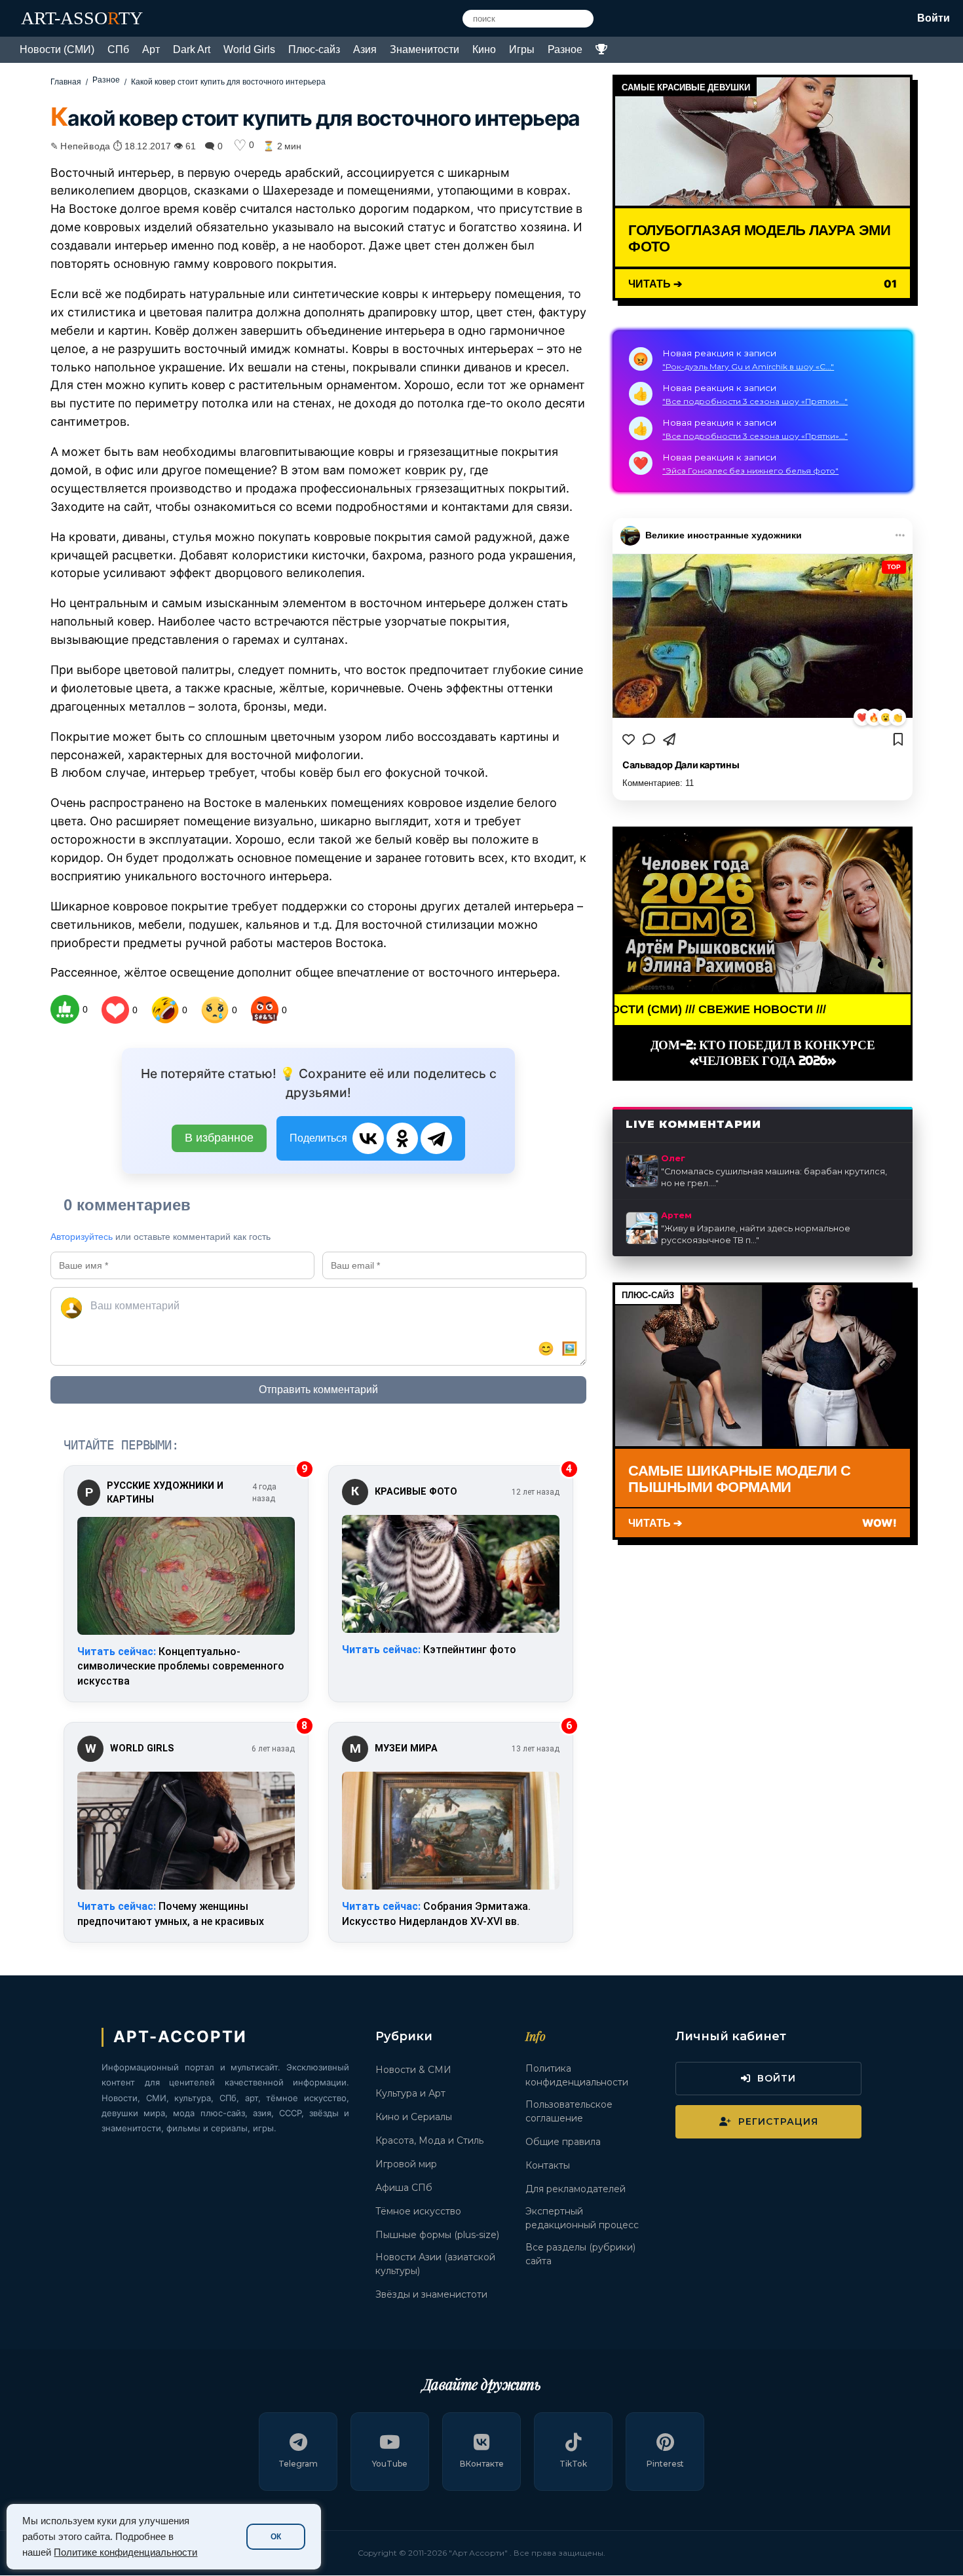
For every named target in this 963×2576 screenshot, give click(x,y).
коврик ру (434, 470)
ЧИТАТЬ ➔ (655, 283)
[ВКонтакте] (368, 1138)
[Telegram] (436, 1138)
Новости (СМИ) (57, 49)
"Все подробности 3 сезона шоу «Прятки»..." (755, 401)
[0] (65, 1009)
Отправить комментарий (318, 1390)
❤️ (862, 718)
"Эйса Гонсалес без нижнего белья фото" (750, 471)
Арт (151, 49)
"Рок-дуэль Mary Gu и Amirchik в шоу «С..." (748, 366)
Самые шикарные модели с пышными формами (739, 1478)
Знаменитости (425, 49)
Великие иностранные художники (724, 535)
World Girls (249, 49)
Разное (565, 49)
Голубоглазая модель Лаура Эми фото (759, 237)
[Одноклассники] (402, 1138)
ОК (276, 2537)
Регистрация (778, 2121)
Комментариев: (658, 783)
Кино (484, 49)
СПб (118, 49)
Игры (522, 49)
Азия (365, 49)
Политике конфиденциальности (125, 2552)
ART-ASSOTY (82, 18)
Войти (934, 18)
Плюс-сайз (314, 49)
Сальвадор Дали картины (681, 765)
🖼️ (570, 1349)
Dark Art (192, 49)
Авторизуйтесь (82, 1237)
